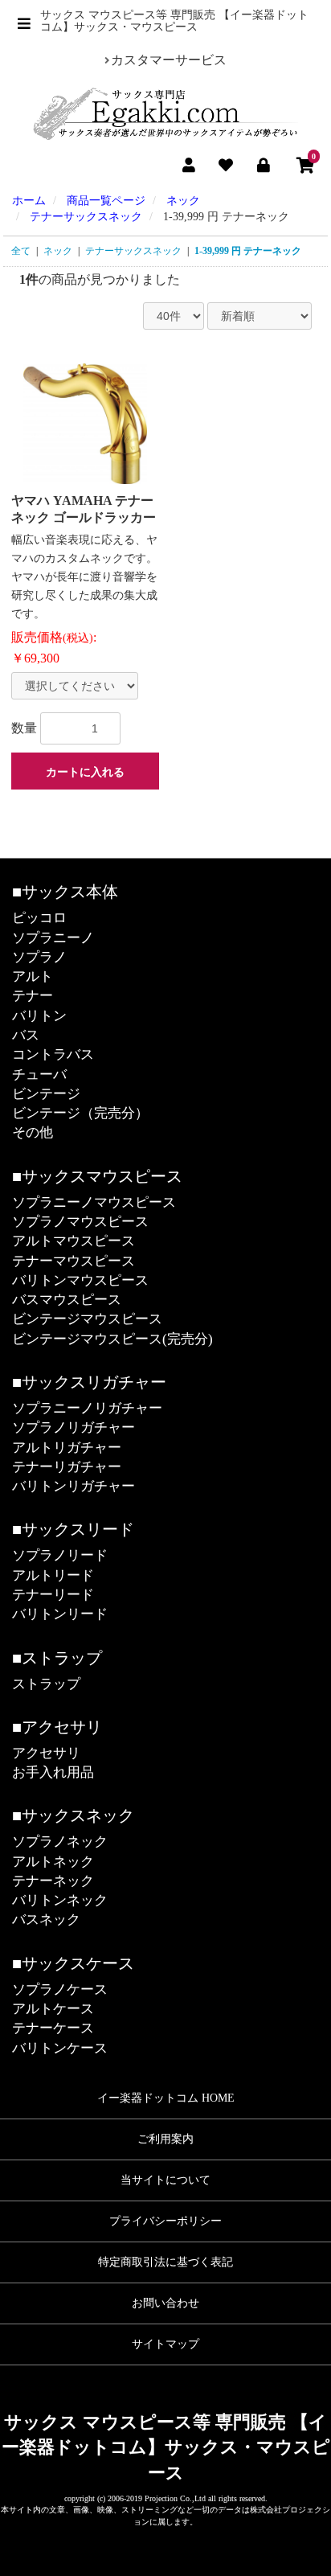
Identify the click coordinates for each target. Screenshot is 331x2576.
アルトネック (53, 1862)
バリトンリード (60, 1614)
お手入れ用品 (53, 1772)
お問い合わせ (165, 2303)
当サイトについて (165, 2180)
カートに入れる (85, 772)
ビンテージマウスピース (87, 1319)
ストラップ (46, 1684)
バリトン (39, 1016)
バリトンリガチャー (74, 1486)
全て (21, 251)
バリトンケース (60, 2048)
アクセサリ (46, 1753)
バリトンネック (60, 1900)
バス (26, 1035)
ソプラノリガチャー (74, 1427)
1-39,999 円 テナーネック (248, 251)
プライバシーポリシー (165, 2221)
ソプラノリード (60, 1555)
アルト (33, 976)
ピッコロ (39, 918)
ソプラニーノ (53, 938)
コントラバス (53, 1054)
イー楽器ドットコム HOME (166, 2098)
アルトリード (53, 1575)
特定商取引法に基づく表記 (165, 2262)
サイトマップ (165, 2344)
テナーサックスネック (133, 251)
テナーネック (53, 1881)
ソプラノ (39, 957)
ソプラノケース (60, 1989)
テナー (33, 996)
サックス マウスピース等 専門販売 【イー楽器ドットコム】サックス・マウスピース (166, 2447)
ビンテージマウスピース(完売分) (112, 1339)
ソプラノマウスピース (80, 1222)
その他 (33, 1132)
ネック (58, 251)
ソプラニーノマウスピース (94, 1202)
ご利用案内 (165, 2139)
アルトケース (53, 2009)
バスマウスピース (67, 1300)
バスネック (46, 1920)
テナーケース (53, 2028)
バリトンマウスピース (80, 1280)
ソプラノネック (60, 1842)
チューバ (39, 1075)
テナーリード (53, 1595)
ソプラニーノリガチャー (87, 1408)
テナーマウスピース (74, 1261)
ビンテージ (46, 1094)
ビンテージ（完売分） (80, 1113)
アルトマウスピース (74, 1241)
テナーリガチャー (67, 1467)
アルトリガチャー (67, 1448)
